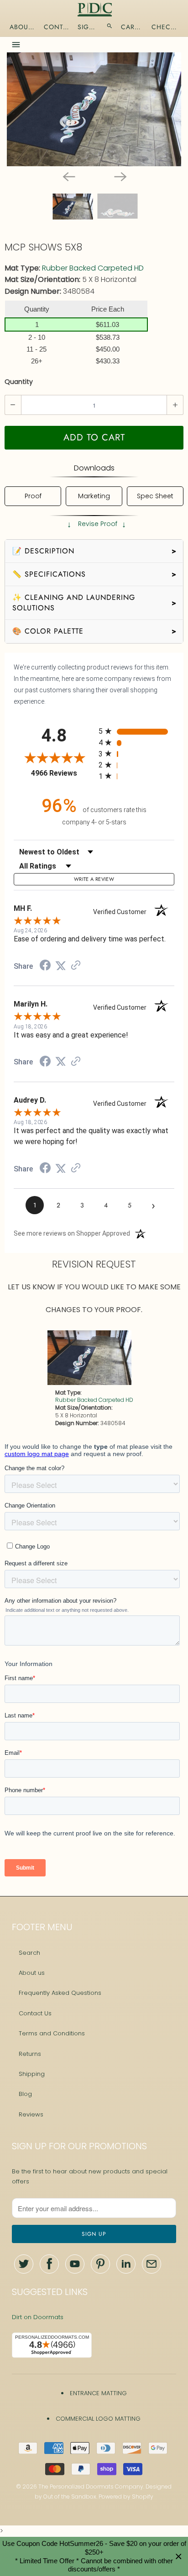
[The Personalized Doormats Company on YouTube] (75, 2264)
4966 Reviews (63, 773)
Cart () (132, 27)
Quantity (19, 382)
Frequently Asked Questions (60, 1993)
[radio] (136, 731)
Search (29, 1953)
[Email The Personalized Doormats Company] (151, 2264)
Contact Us (35, 2013)
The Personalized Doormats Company (91, 2487)
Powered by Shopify (126, 2497)
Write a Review (94, 879)
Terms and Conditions (52, 2033)
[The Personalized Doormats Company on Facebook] (49, 2264)
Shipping (32, 2074)
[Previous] (68, 176)
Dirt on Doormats (38, 2317)
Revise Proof (97, 524)
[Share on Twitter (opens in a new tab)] (61, 966)
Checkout (166, 27)
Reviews (31, 2114)
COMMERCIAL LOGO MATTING (98, 2419)
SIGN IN (88, 27)
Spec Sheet (155, 496)
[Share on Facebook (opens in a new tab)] (45, 966)
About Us (23, 27)
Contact (57, 27)
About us (32, 1973)
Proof (33, 496)
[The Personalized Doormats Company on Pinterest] (100, 2264)
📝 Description (94, 551)
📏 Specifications (94, 574)
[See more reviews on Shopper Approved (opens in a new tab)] (76, 966)
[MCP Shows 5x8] (94, 109)
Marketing (94, 496)
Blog (25, 2094)
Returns (30, 2054)
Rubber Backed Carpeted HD (93, 268)
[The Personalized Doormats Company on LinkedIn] (126, 2264)
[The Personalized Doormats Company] (95, 10)
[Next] (120, 176)
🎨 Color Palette (94, 631)
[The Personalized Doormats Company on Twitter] (24, 2264)
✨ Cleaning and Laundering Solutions (94, 602)
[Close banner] (179, 2557)
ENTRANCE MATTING (98, 2393)
